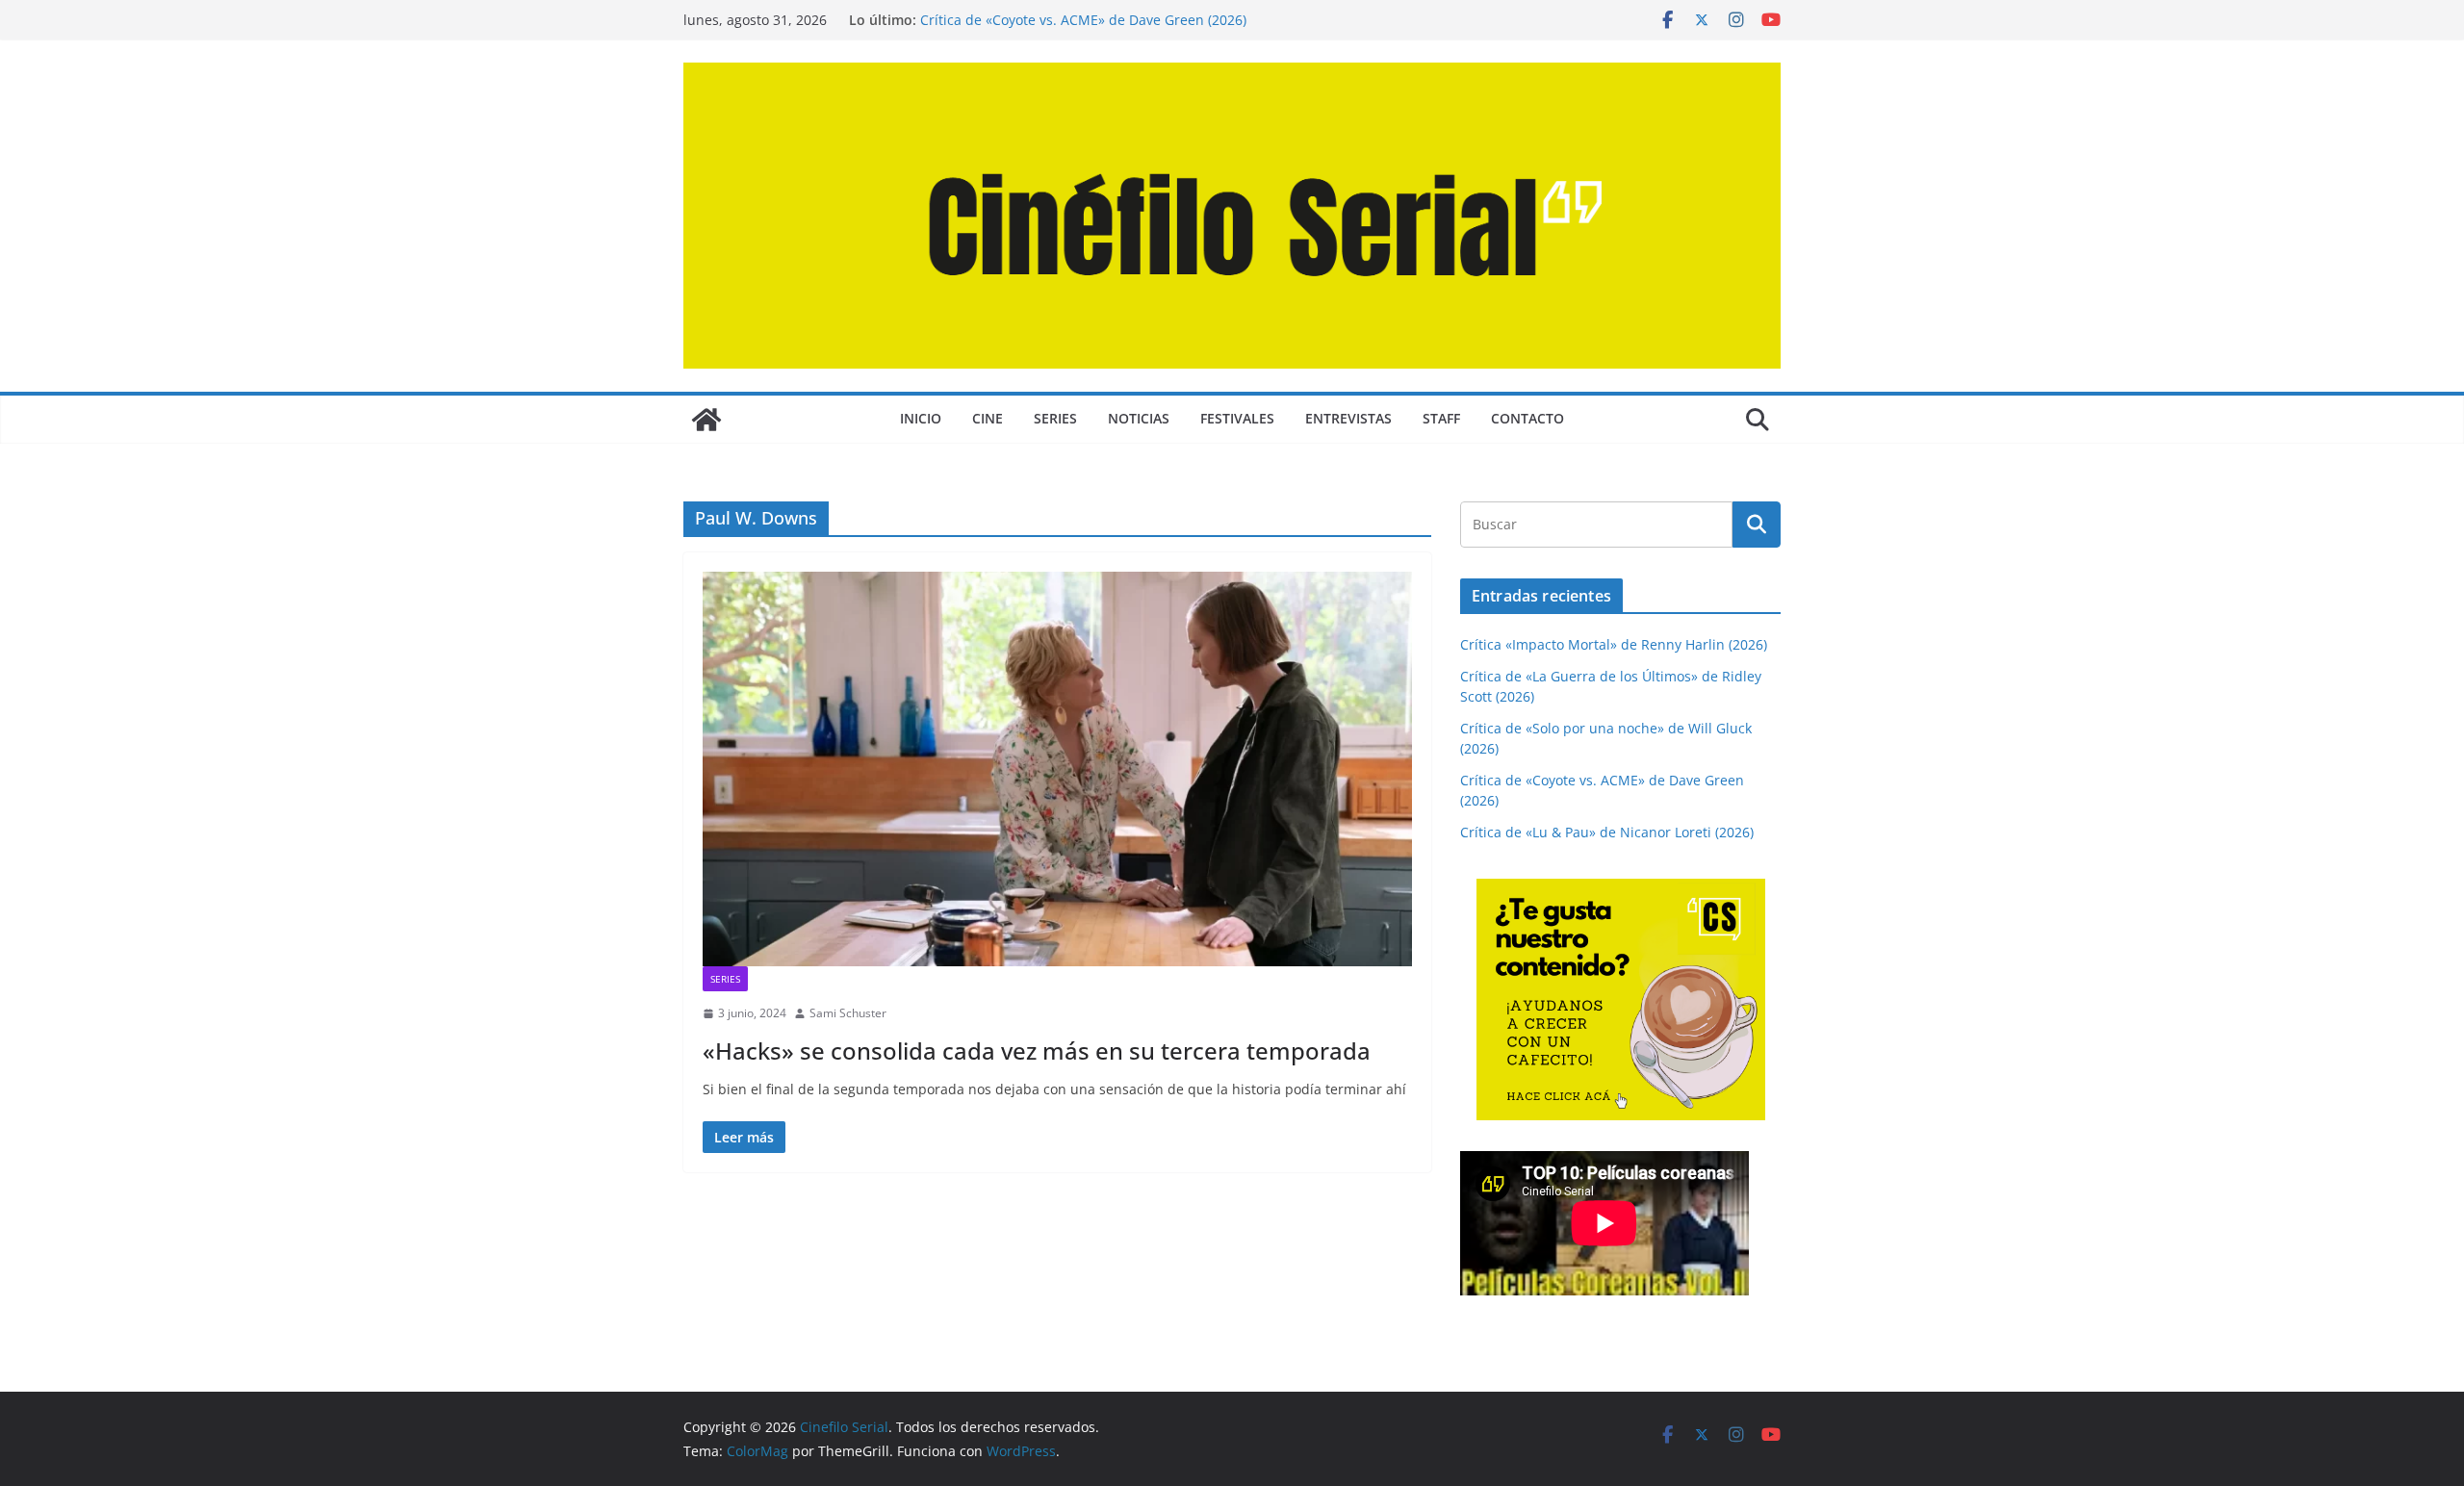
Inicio (921, 418)
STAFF (1441, 418)
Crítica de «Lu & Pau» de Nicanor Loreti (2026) (1607, 832)
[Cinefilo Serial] (706, 420)
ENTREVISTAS (1348, 418)
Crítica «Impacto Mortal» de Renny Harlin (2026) (1614, 644)
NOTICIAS (1139, 418)
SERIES (1055, 418)
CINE (988, 418)
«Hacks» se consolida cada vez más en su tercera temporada (1037, 1050)
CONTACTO (1527, 418)
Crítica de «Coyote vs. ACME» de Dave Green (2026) (1083, 20)
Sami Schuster (848, 1013)
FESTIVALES (1237, 418)
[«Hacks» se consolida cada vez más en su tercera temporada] (1057, 769)
